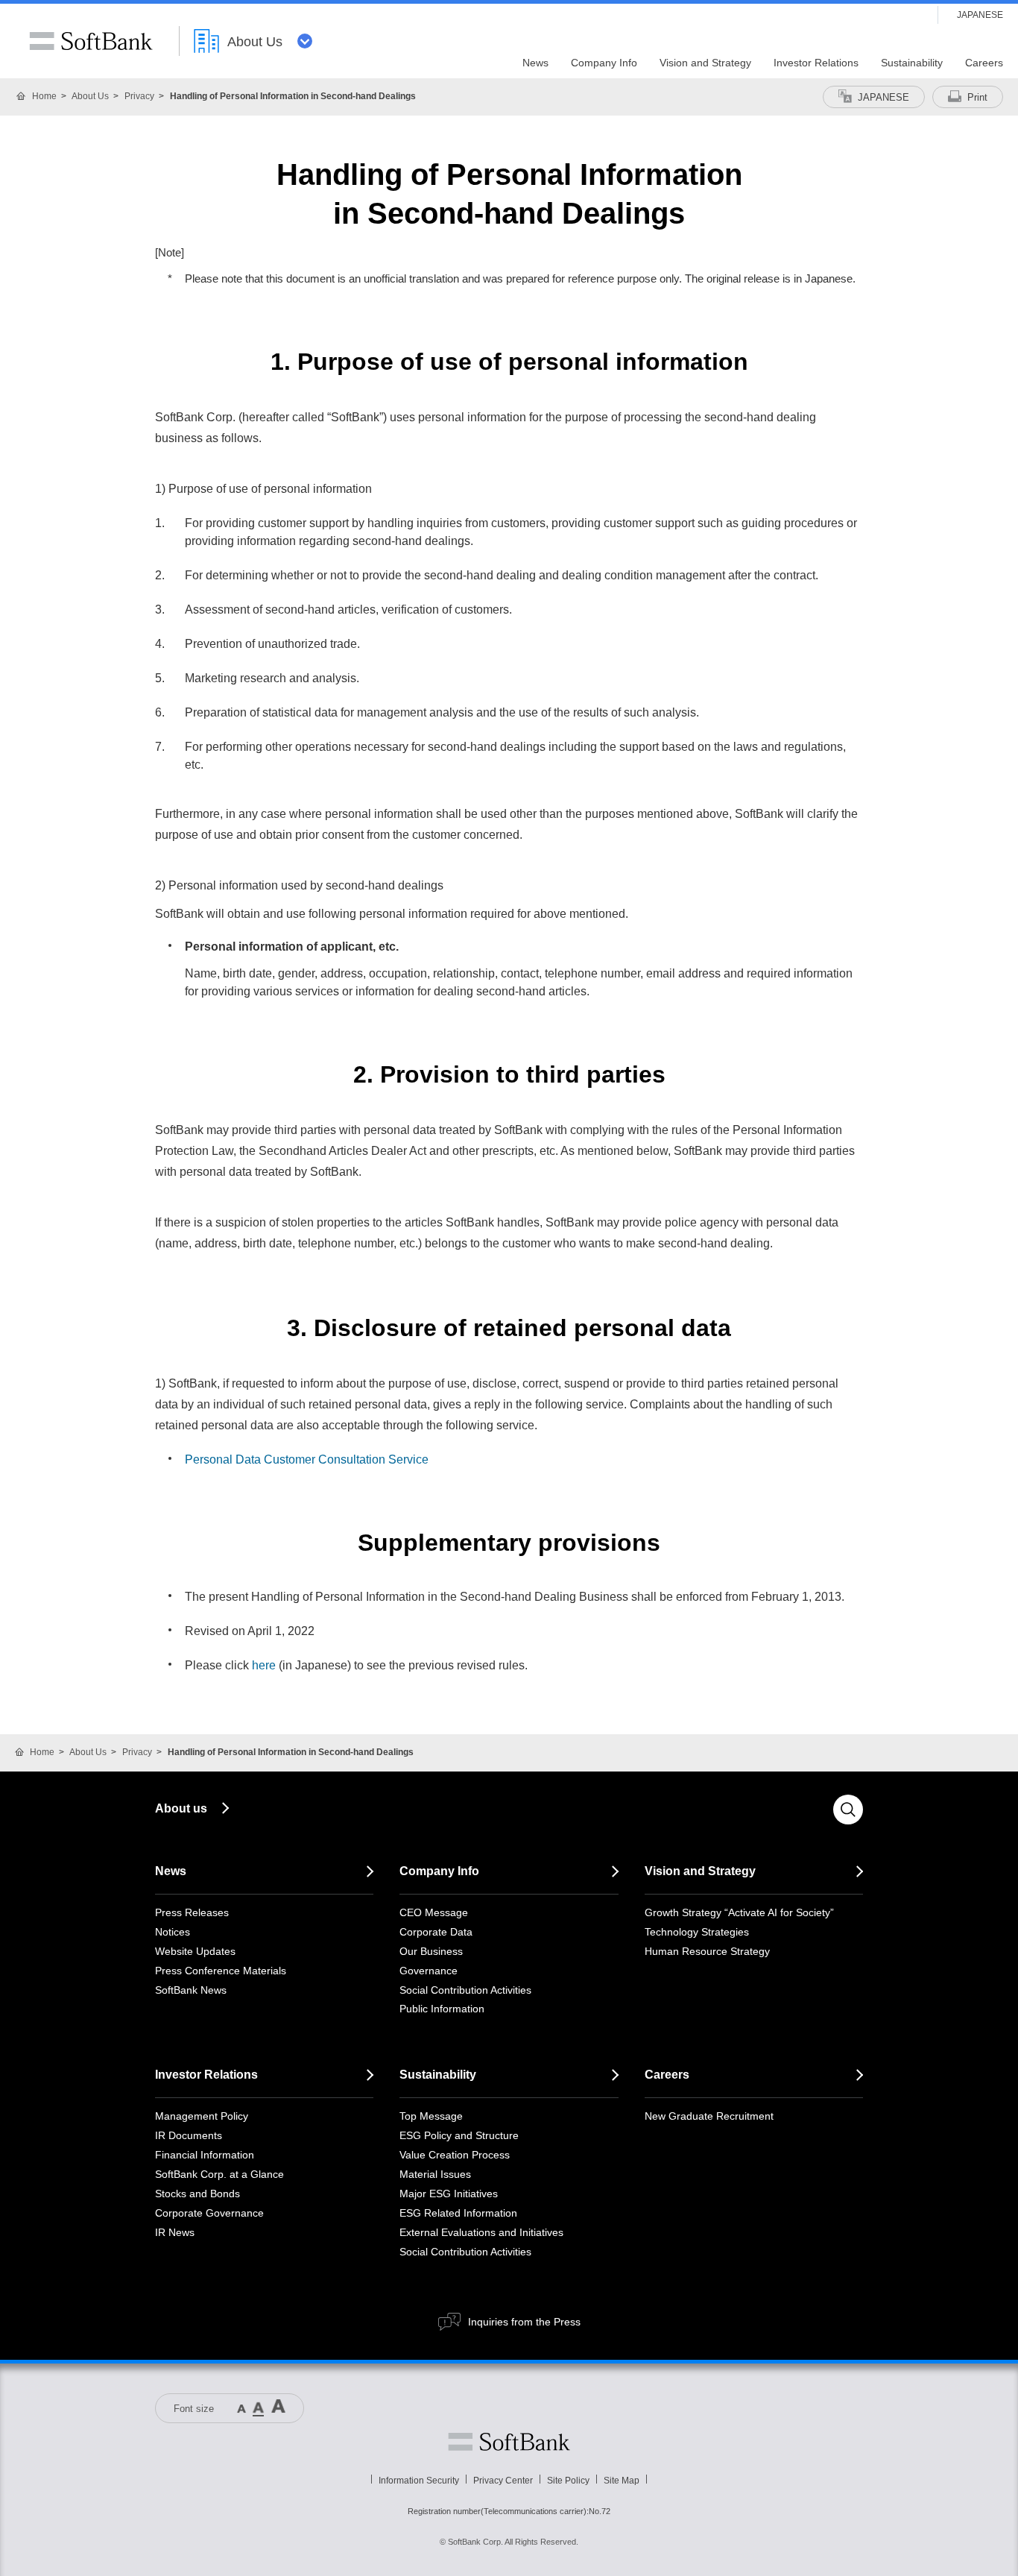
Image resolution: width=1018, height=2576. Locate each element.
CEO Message (434, 1912)
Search (848, 1810)
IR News (175, 2232)
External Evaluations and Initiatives (481, 2232)
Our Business (431, 1951)
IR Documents (189, 2135)
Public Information (442, 2009)
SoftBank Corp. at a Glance (219, 2174)
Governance (429, 1971)
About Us (90, 96)
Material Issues (435, 2174)
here (264, 1665)
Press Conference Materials (221, 1971)
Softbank (509, 2442)
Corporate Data (436, 1932)
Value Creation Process (455, 2155)
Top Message (431, 2116)
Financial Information (205, 2155)
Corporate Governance (209, 2213)
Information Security (419, 2481)
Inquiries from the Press (524, 2322)
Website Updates (195, 1951)
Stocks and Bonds (197, 2194)
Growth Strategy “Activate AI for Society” (739, 1912)
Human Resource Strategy (707, 1951)
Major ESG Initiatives (449, 2194)
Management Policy (202, 2116)
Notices (173, 1932)
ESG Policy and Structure (459, 2135)
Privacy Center (503, 2481)
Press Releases (192, 1912)
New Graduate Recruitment (709, 2116)
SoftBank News (191, 1990)
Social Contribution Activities (465, 1990)
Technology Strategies (697, 1932)
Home (44, 96)
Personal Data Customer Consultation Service (307, 1459)
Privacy (139, 96)
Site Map (622, 2481)
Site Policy (568, 2481)
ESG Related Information (458, 2213)
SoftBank (91, 41)
